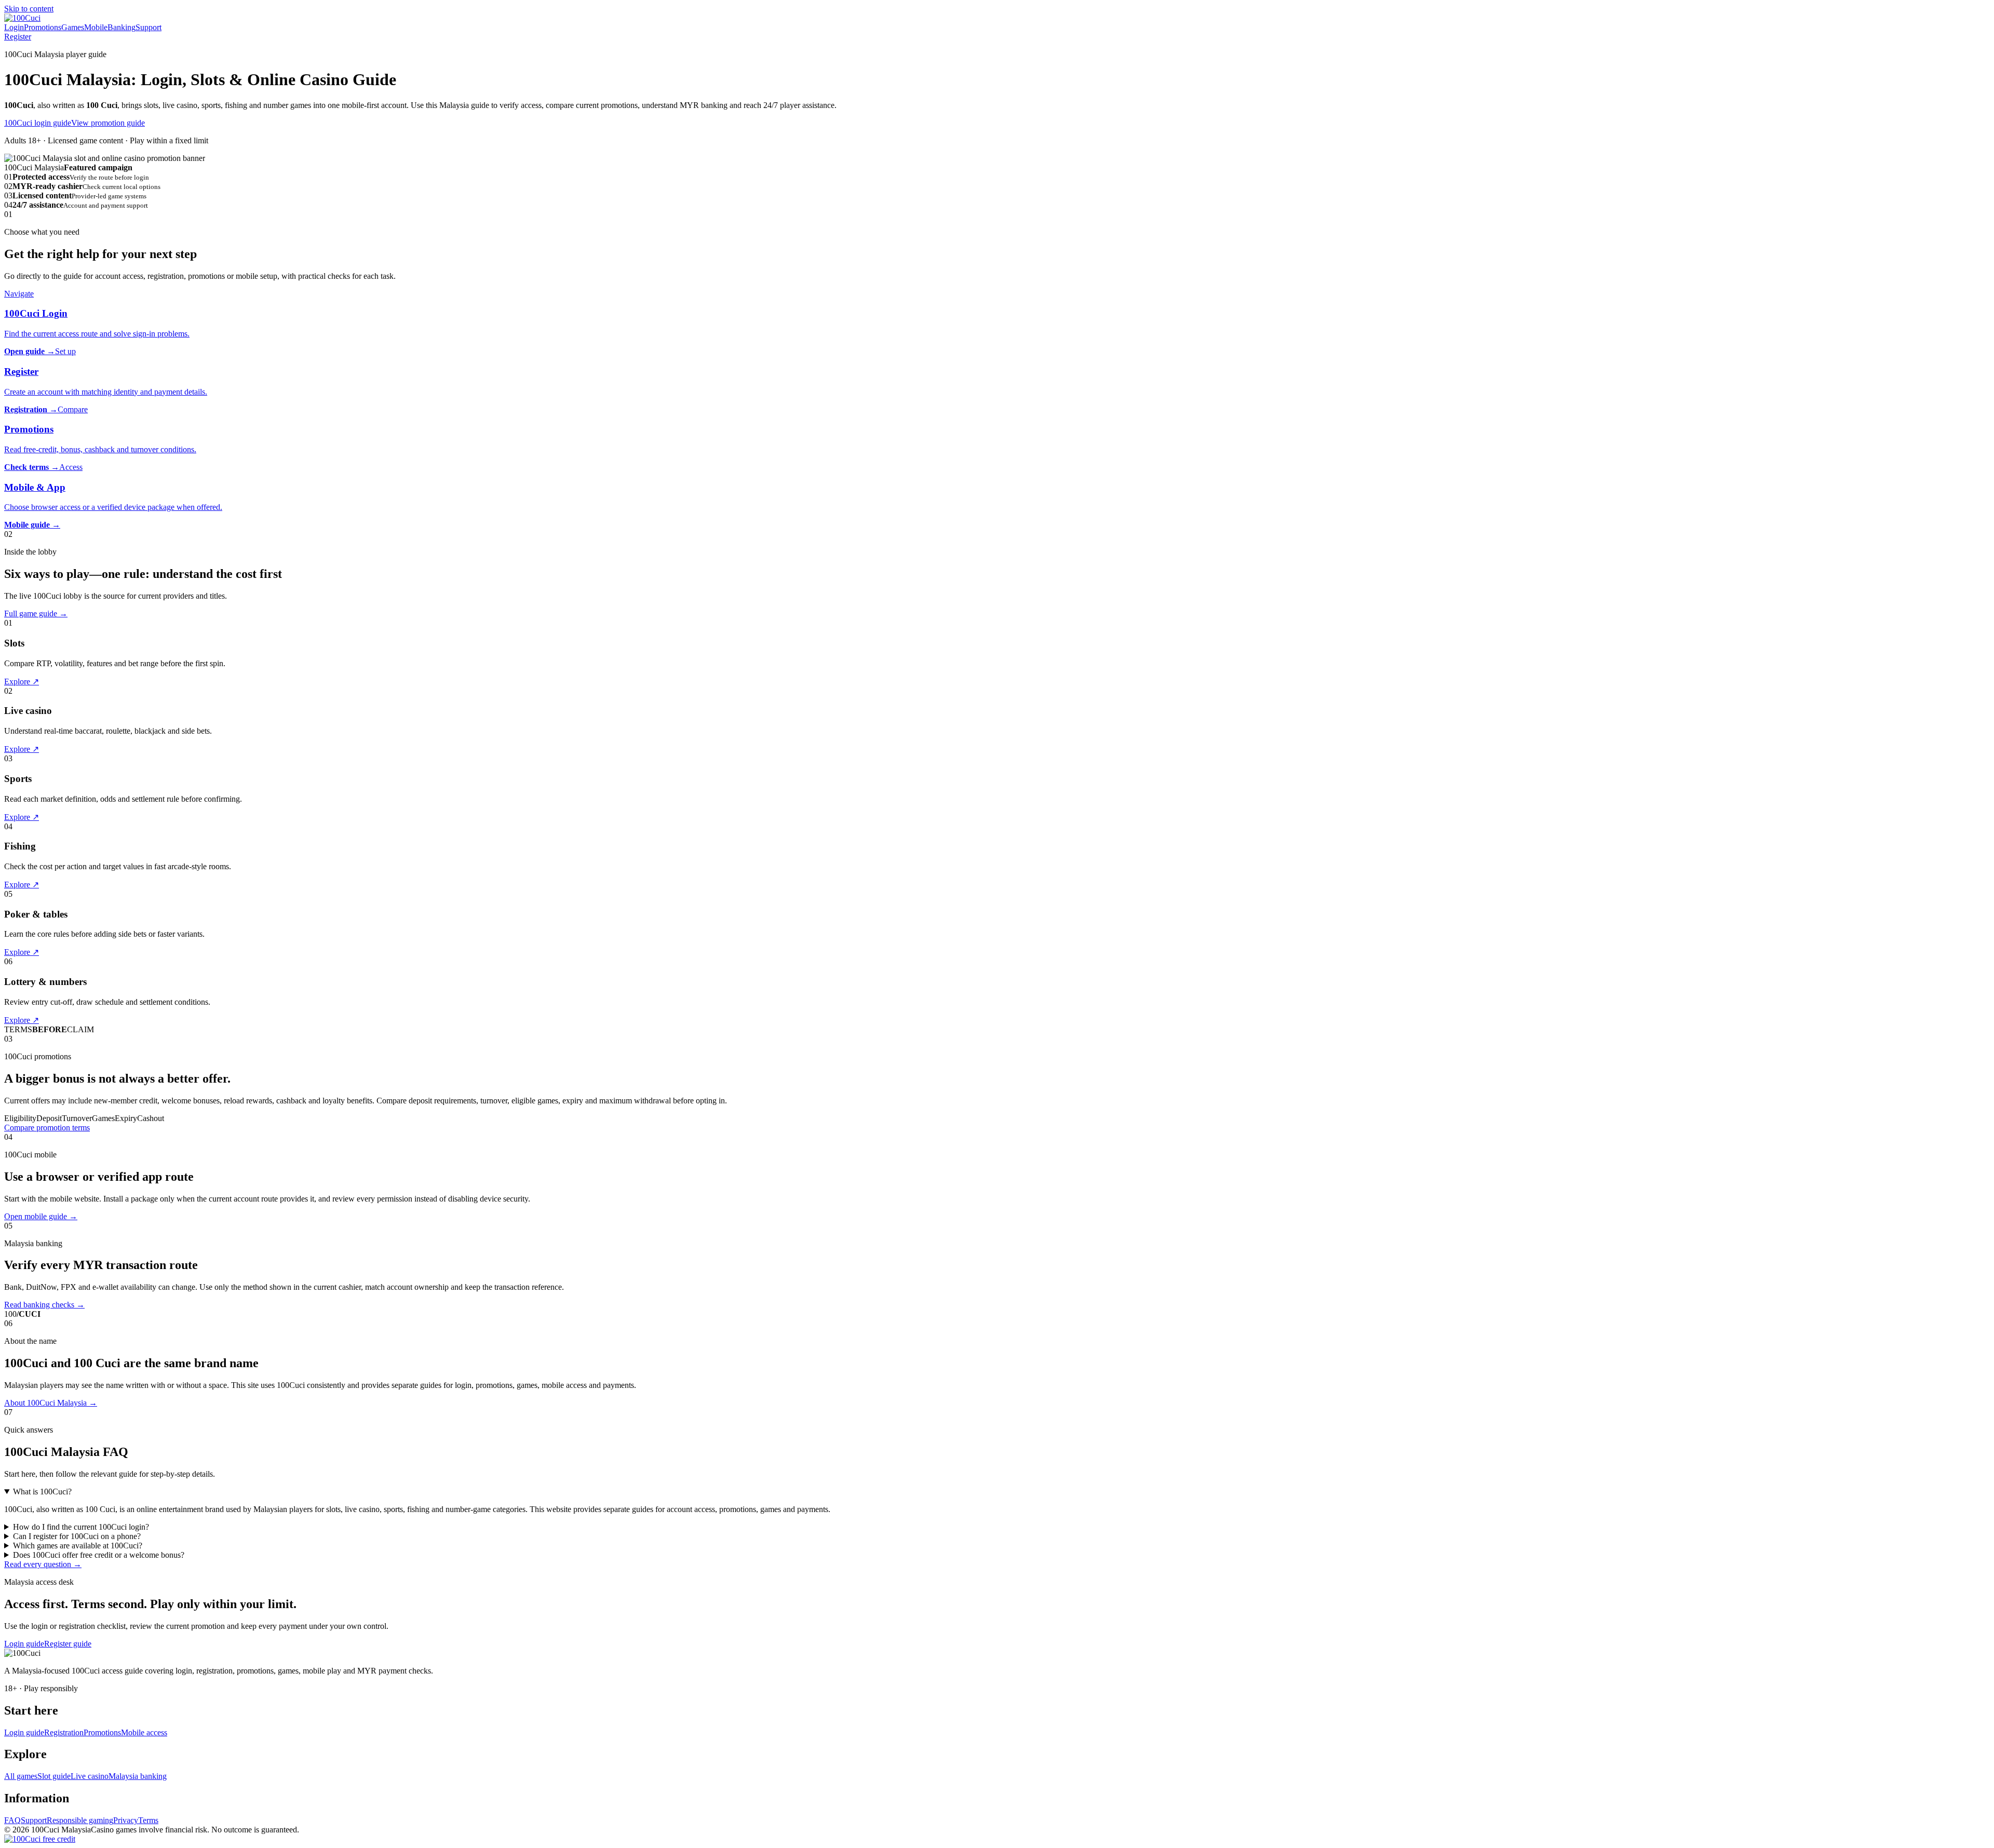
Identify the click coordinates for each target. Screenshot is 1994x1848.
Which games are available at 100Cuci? (78, 1546)
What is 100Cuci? (42, 1492)
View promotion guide (108, 123)
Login (14, 27)
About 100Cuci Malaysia (51, 1403)
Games (73, 27)
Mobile (96, 27)
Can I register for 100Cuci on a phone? (77, 1536)
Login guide (24, 1644)
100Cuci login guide (38, 123)
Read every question (43, 1564)
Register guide (68, 1644)
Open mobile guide (41, 1216)
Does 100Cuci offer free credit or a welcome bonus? (99, 1555)
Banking (122, 27)
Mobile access (144, 1732)
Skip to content (29, 9)
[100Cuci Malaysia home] (22, 18)
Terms (148, 1820)
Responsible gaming (80, 1820)
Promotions (43, 27)
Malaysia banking (138, 1776)
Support (149, 27)
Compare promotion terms (47, 1128)
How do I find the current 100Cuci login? (81, 1527)
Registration (64, 1732)
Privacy (126, 1820)
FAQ (12, 1820)
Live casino (90, 1776)
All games (21, 1776)
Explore (22, 682)
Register (18, 37)
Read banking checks (44, 1305)
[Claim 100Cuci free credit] (40, 1839)
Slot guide (54, 1776)
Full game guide (36, 613)
